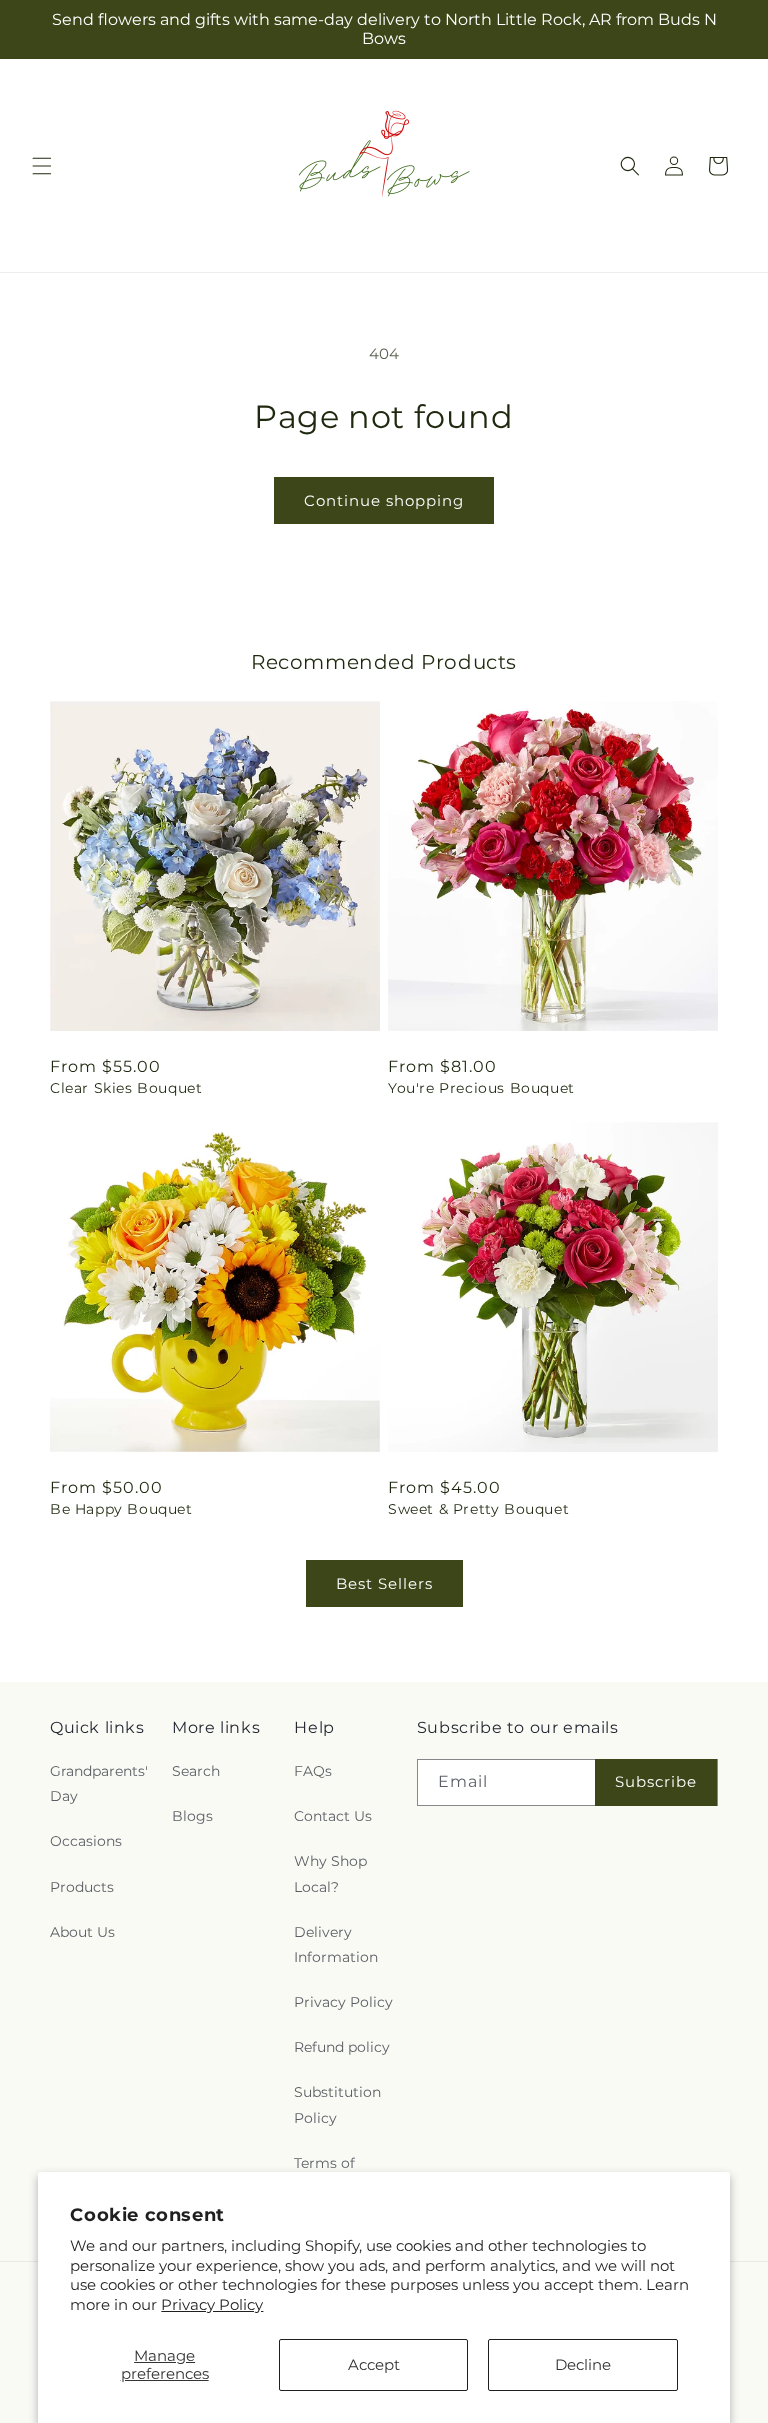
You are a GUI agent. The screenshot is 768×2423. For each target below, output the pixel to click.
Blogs (192, 1816)
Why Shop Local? (330, 1873)
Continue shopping (384, 500)
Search (196, 1771)
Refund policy (342, 2047)
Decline (583, 2364)
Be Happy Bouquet (121, 1509)
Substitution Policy (337, 2104)
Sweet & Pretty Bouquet (478, 1509)
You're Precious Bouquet (481, 1088)
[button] (42, 166)
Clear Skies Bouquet (126, 1088)
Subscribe (656, 1781)
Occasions (86, 1841)
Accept (374, 2364)
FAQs (313, 1771)
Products (82, 1887)
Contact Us (333, 1816)
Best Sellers (384, 1583)
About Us (82, 1932)
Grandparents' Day (99, 1783)
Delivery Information (336, 1944)
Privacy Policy (212, 2304)
